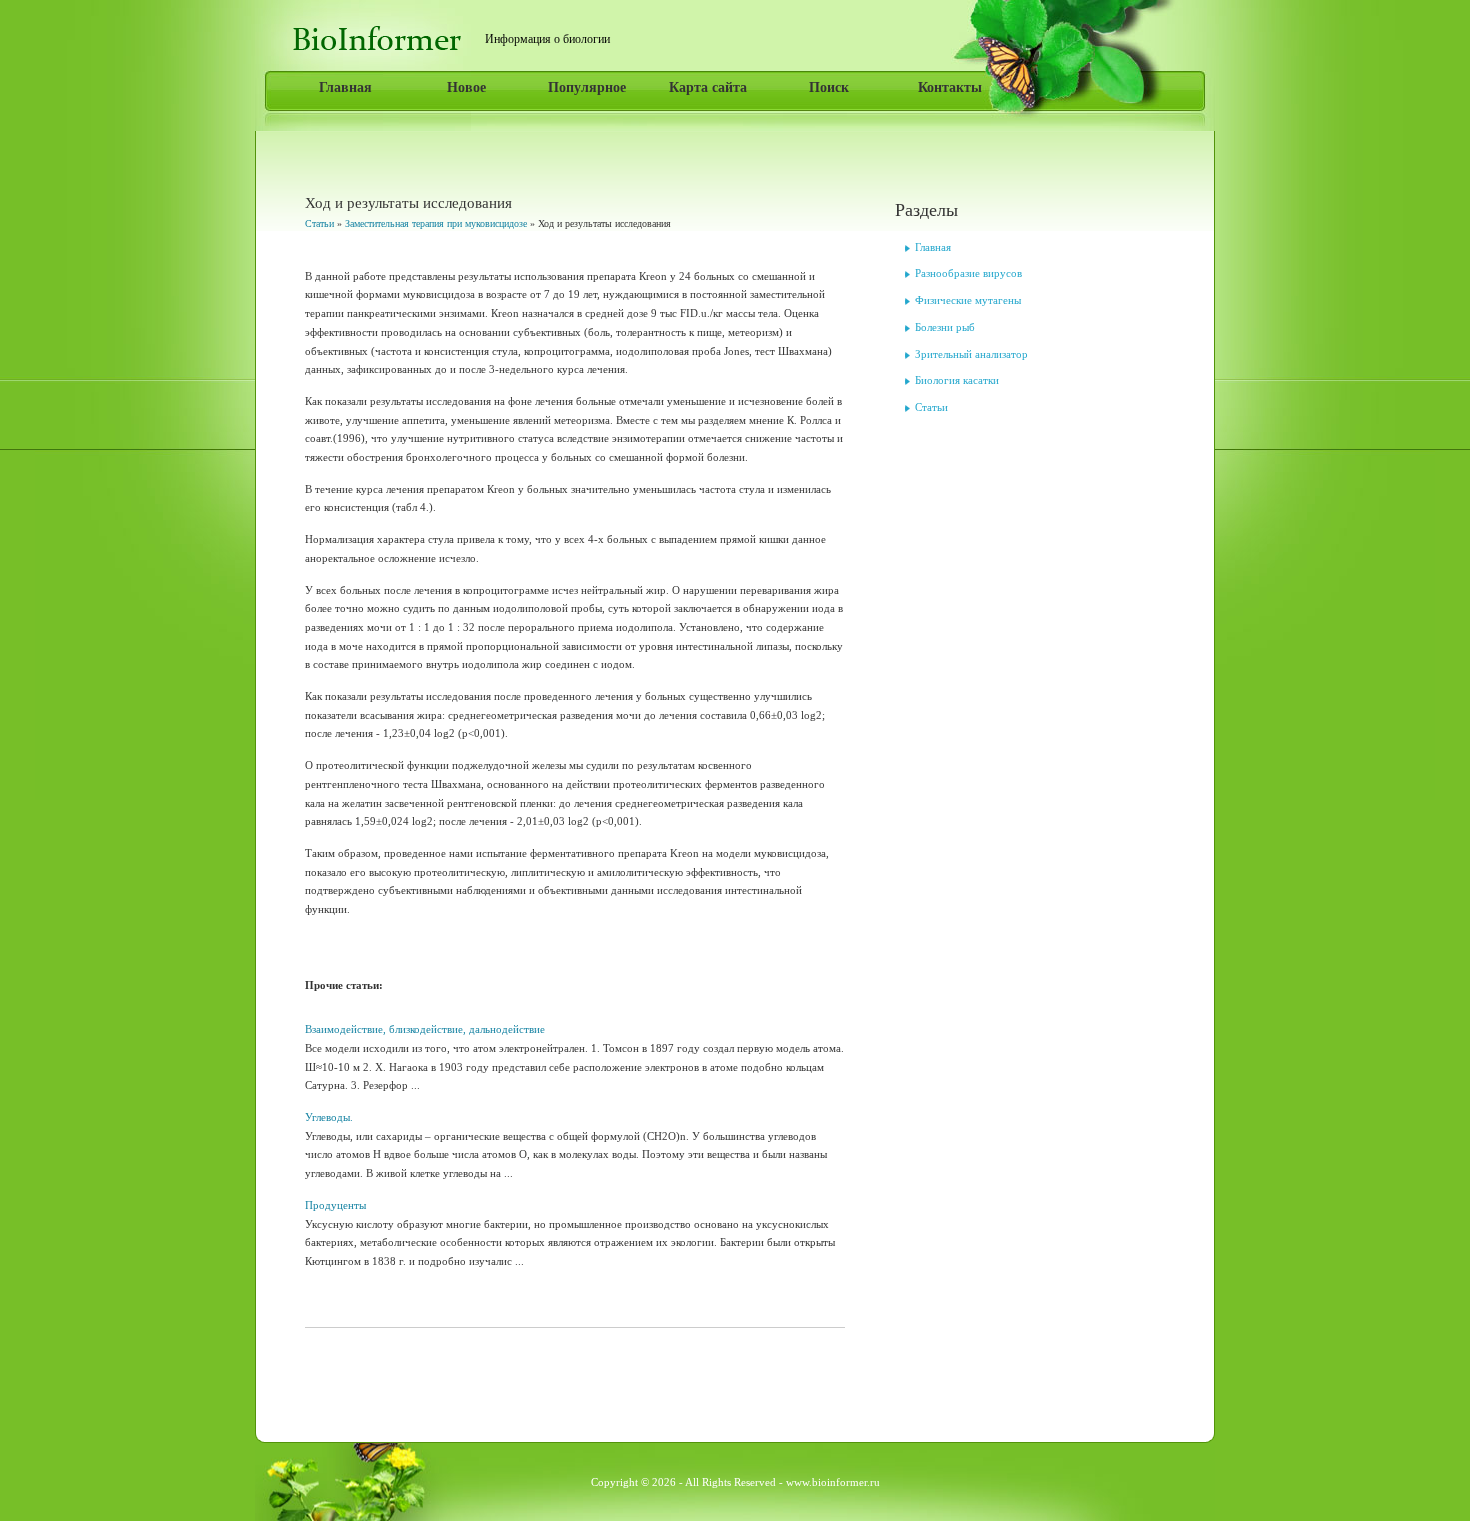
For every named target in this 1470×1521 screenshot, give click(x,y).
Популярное (587, 87)
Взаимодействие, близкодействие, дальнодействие (425, 1029)
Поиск (829, 87)
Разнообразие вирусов (968, 273)
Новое (466, 87)
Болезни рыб (945, 327)
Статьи (319, 223)
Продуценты (335, 1205)
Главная (345, 87)
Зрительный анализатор (971, 354)
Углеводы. (329, 1117)
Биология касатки (957, 380)
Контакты (950, 87)
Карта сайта (708, 87)
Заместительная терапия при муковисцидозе (436, 223)
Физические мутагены (968, 300)
